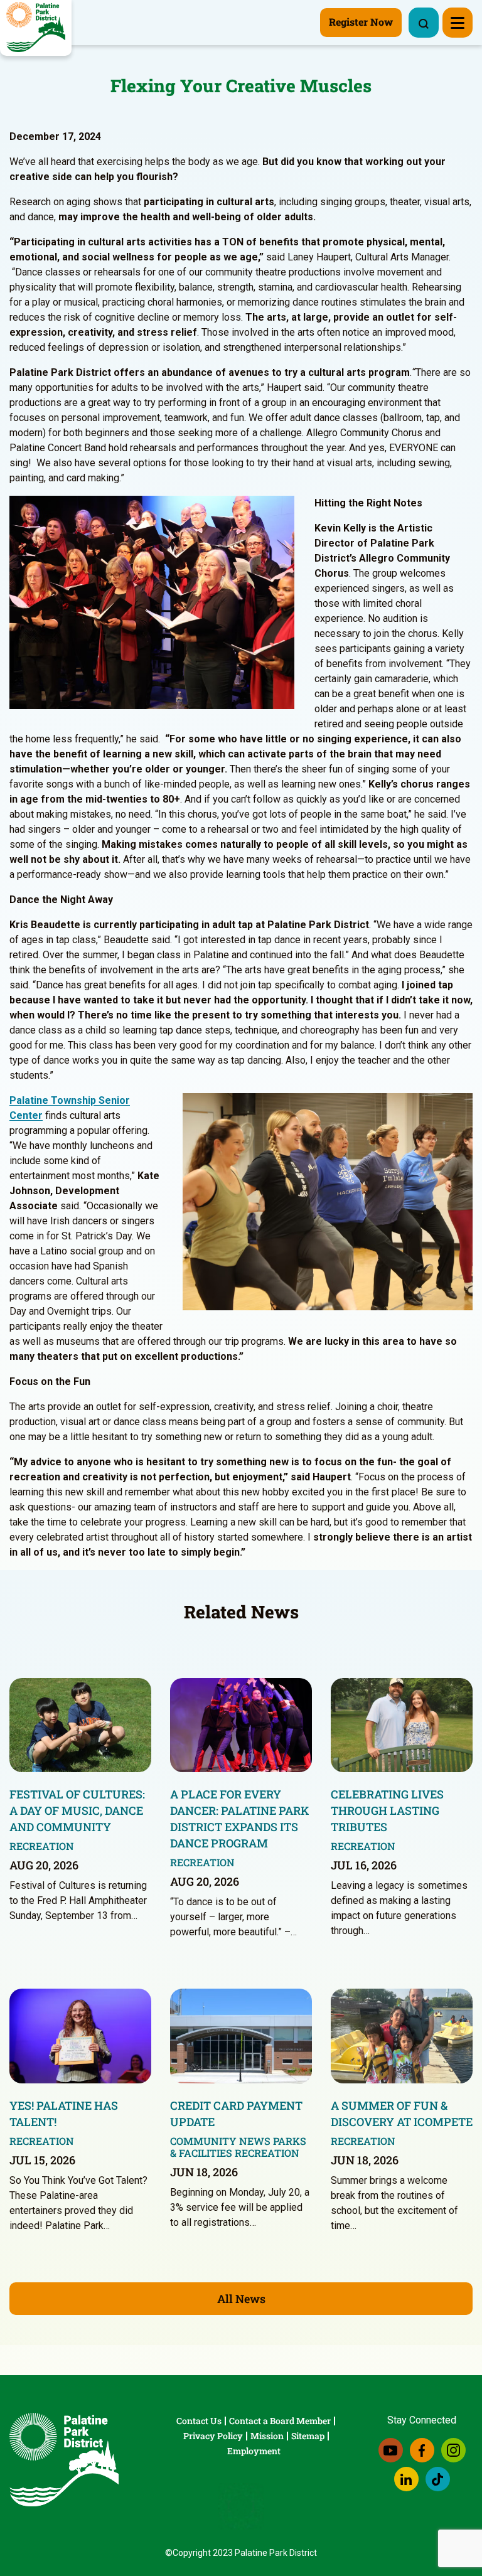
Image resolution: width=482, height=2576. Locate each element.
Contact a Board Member (280, 2421)
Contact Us (199, 2421)
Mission (267, 2436)
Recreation (42, 1846)
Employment (254, 2451)
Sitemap (308, 2436)
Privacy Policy (213, 2436)
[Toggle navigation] (458, 23)
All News (241, 2299)
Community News (220, 2141)
